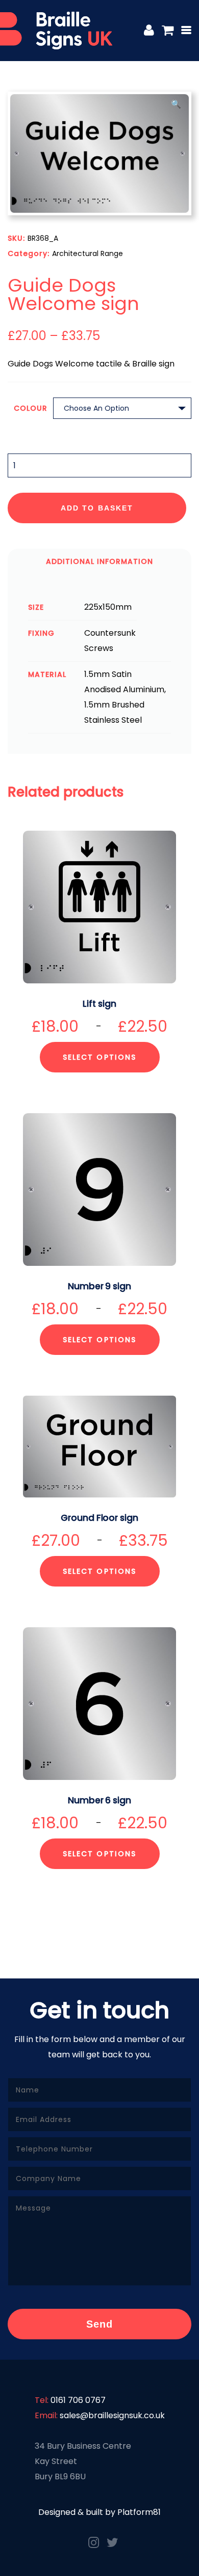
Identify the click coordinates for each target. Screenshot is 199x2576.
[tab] (99, 561)
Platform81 (139, 2512)
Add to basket (97, 508)
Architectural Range (88, 253)
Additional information (99, 561)
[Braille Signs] (56, 31)
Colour (31, 408)
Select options (99, 1057)
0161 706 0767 (78, 2400)
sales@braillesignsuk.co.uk (112, 2415)
